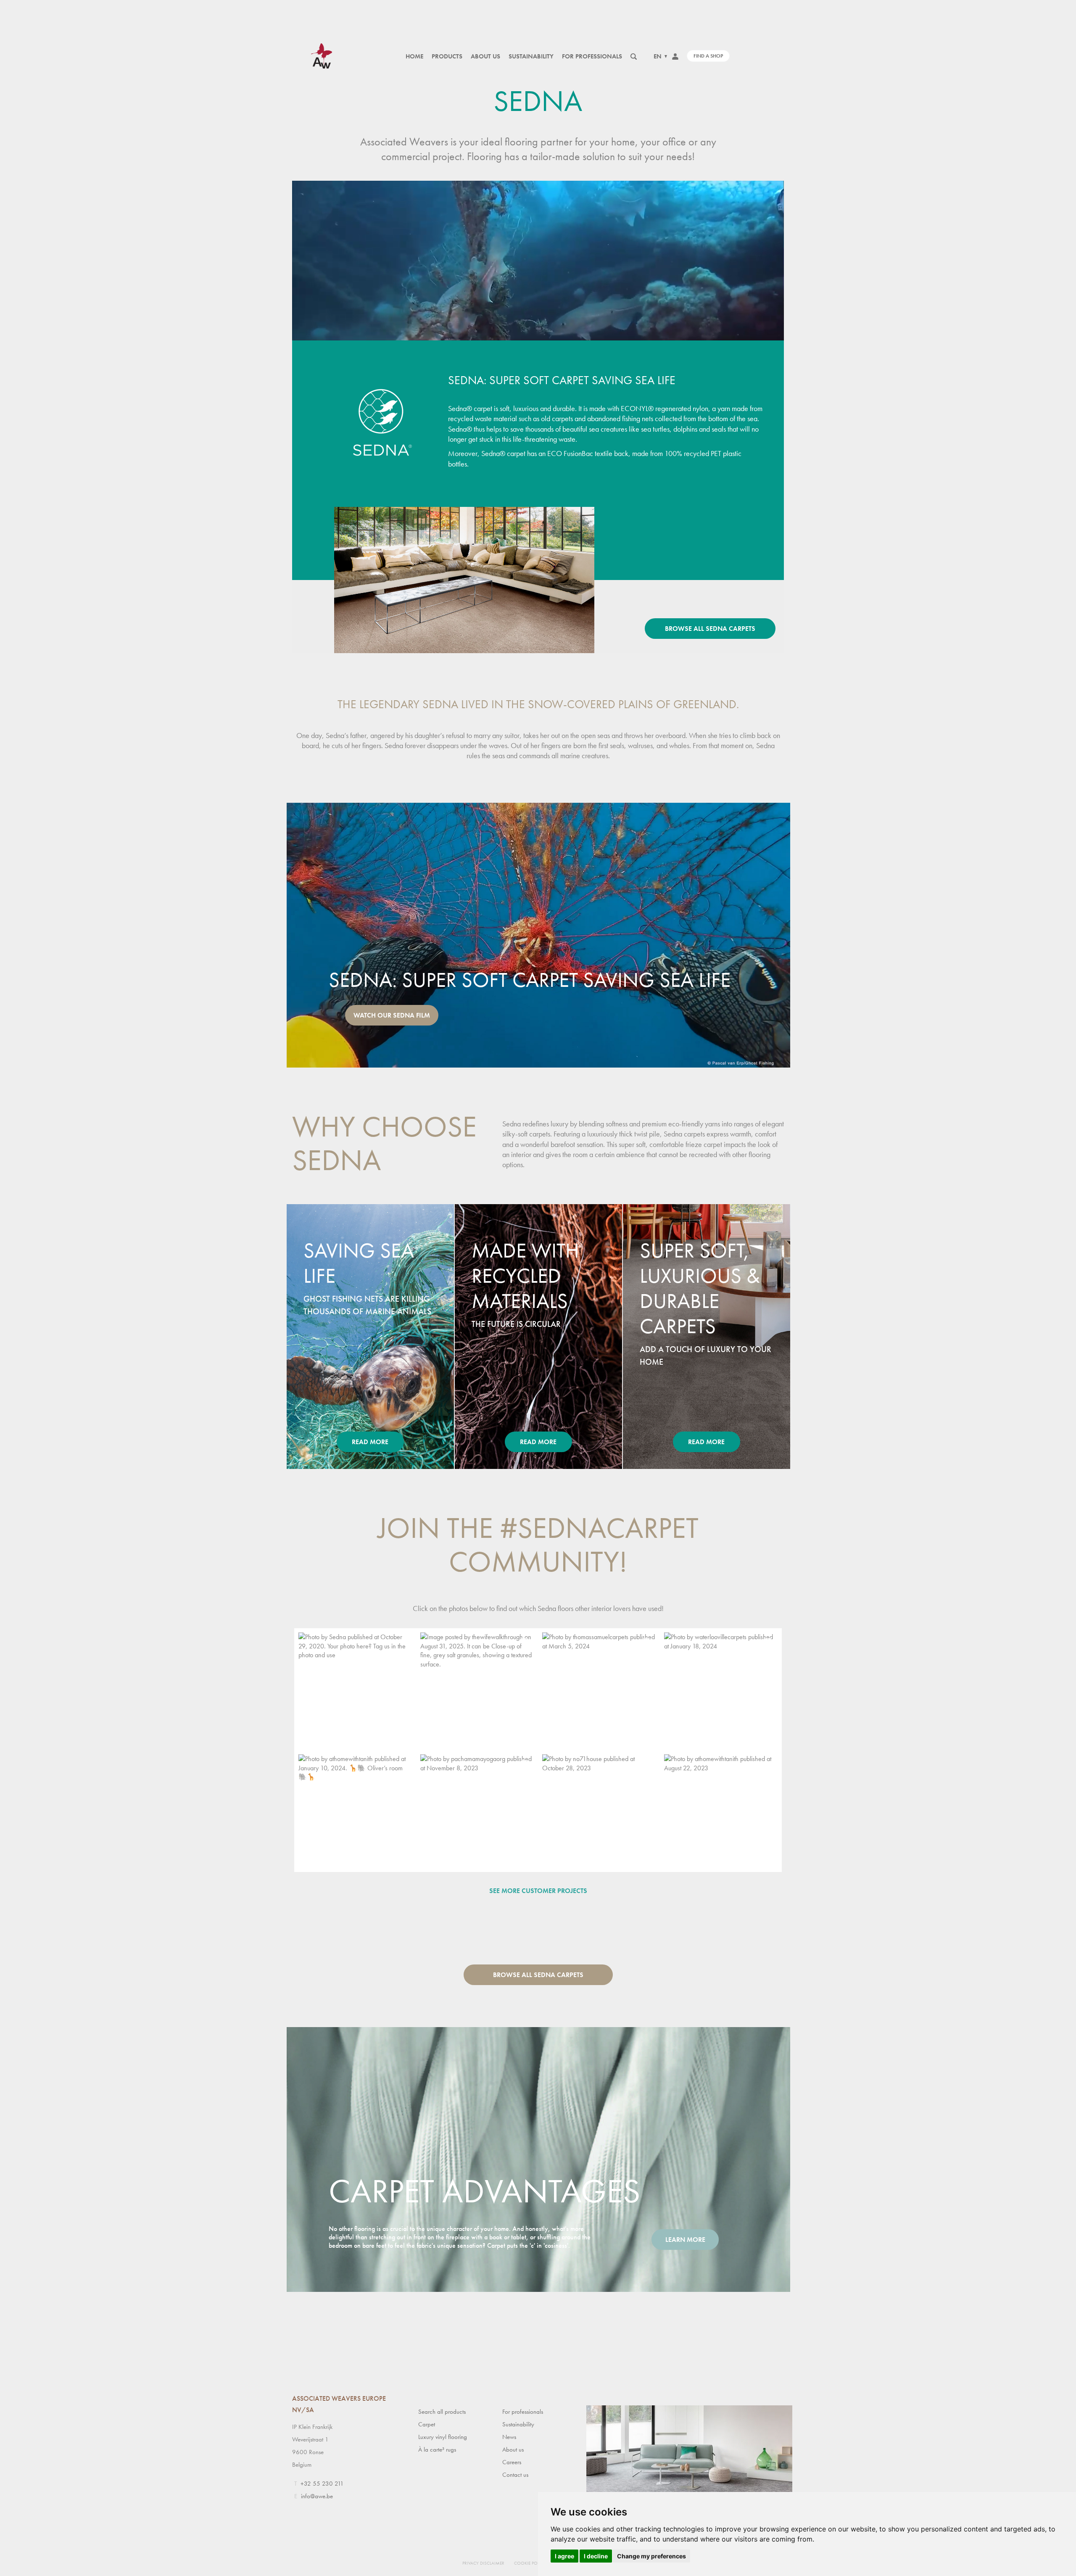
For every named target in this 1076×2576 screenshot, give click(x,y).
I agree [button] (564, 2556)
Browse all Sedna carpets (710, 629)
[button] (355, 1689)
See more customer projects (538, 1891)
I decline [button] (596, 2556)
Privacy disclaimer (483, 2563)
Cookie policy (530, 2563)
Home (414, 56)
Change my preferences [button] (651, 2556)
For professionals (592, 56)
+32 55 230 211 (322, 2484)
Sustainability (531, 56)
